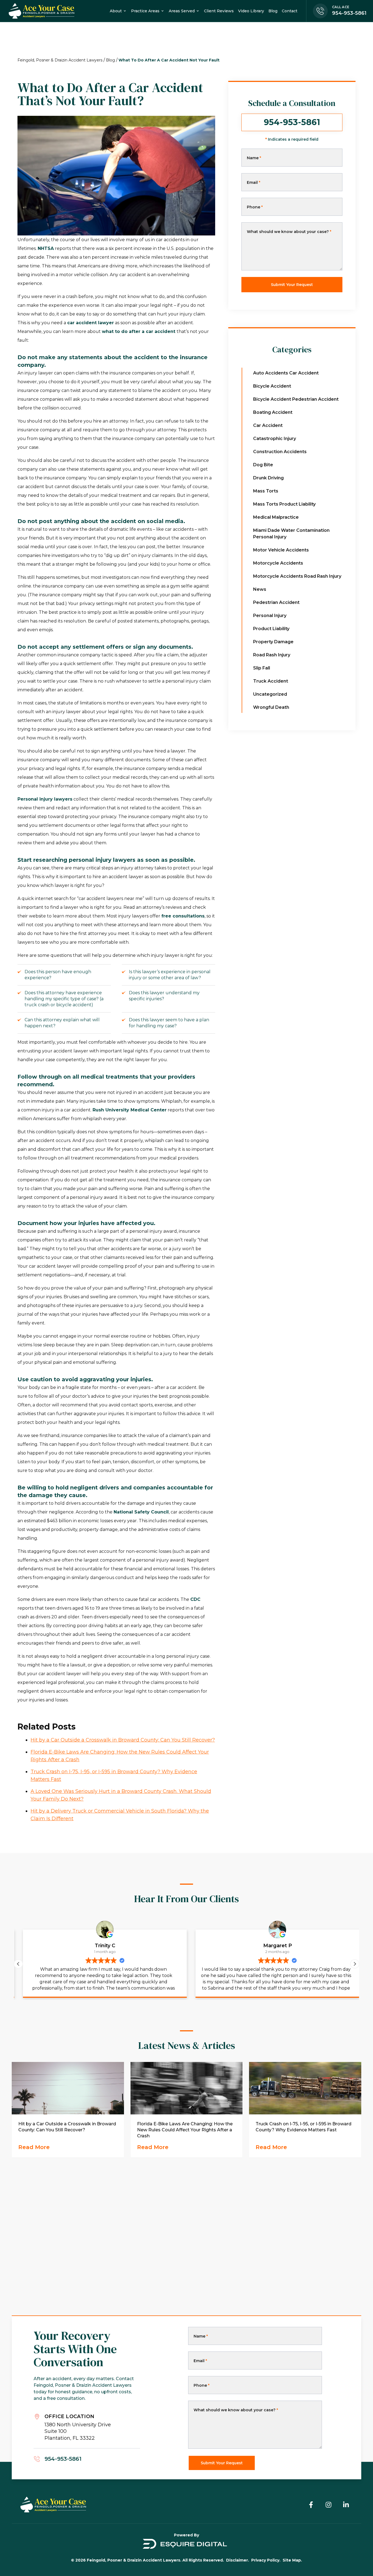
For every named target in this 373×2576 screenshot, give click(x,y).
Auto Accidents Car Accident (286, 373)
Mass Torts (266, 491)
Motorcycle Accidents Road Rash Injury (297, 576)
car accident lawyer (91, 323)
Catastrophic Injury (275, 439)
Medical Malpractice (276, 517)
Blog (110, 60)
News (260, 589)
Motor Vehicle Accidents (281, 550)
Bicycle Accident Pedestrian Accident (296, 399)
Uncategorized (270, 694)
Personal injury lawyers (45, 799)
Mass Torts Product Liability (284, 504)
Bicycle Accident (272, 386)
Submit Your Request (292, 285)
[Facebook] (311, 2505)
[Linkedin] (346, 2505)
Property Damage (273, 642)
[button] (355, 1964)
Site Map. (292, 2560)
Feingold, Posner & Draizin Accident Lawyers (60, 60)
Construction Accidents (280, 452)
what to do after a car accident (139, 331)
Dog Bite (263, 465)
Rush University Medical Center (130, 1110)
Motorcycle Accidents (278, 563)
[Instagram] (328, 2505)
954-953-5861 (292, 122)
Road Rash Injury (272, 655)
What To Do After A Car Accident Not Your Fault (169, 60)
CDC (195, 1599)
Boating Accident (273, 412)
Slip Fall (262, 668)
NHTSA (46, 248)
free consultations (183, 916)
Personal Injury (270, 616)
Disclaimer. (238, 2560)
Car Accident (268, 425)
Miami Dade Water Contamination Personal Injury (291, 534)
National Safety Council (141, 1512)
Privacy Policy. (266, 2560)
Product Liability (271, 629)
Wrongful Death (271, 707)
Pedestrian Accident (276, 602)
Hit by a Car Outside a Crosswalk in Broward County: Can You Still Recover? (123, 1740)
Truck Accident (271, 681)
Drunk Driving (268, 478)
